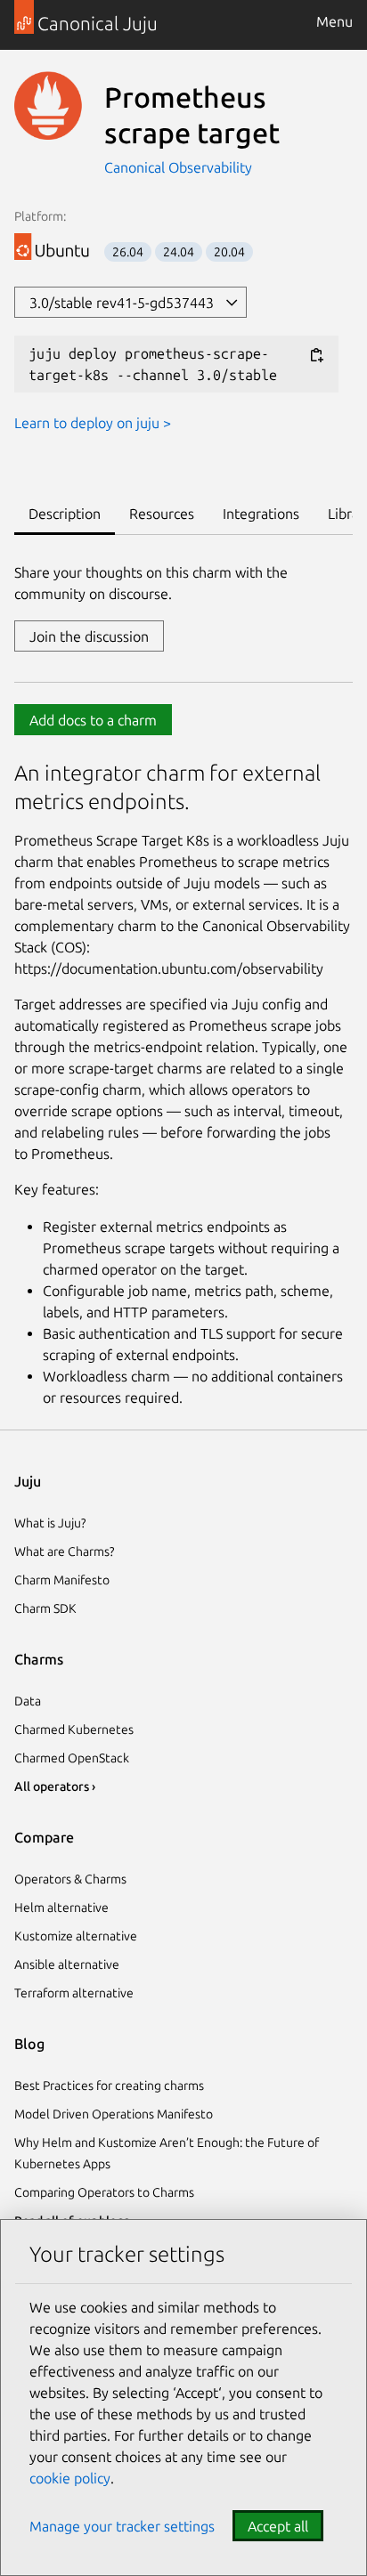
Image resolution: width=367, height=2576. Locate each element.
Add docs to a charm (93, 720)
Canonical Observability (178, 167)
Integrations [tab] (261, 514)
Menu (334, 21)
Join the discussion (89, 636)
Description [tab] (65, 514)
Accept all (278, 2526)
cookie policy (70, 2478)
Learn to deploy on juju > (93, 423)
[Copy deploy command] (316, 355)
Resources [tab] (162, 514)
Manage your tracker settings (122, 2526)
